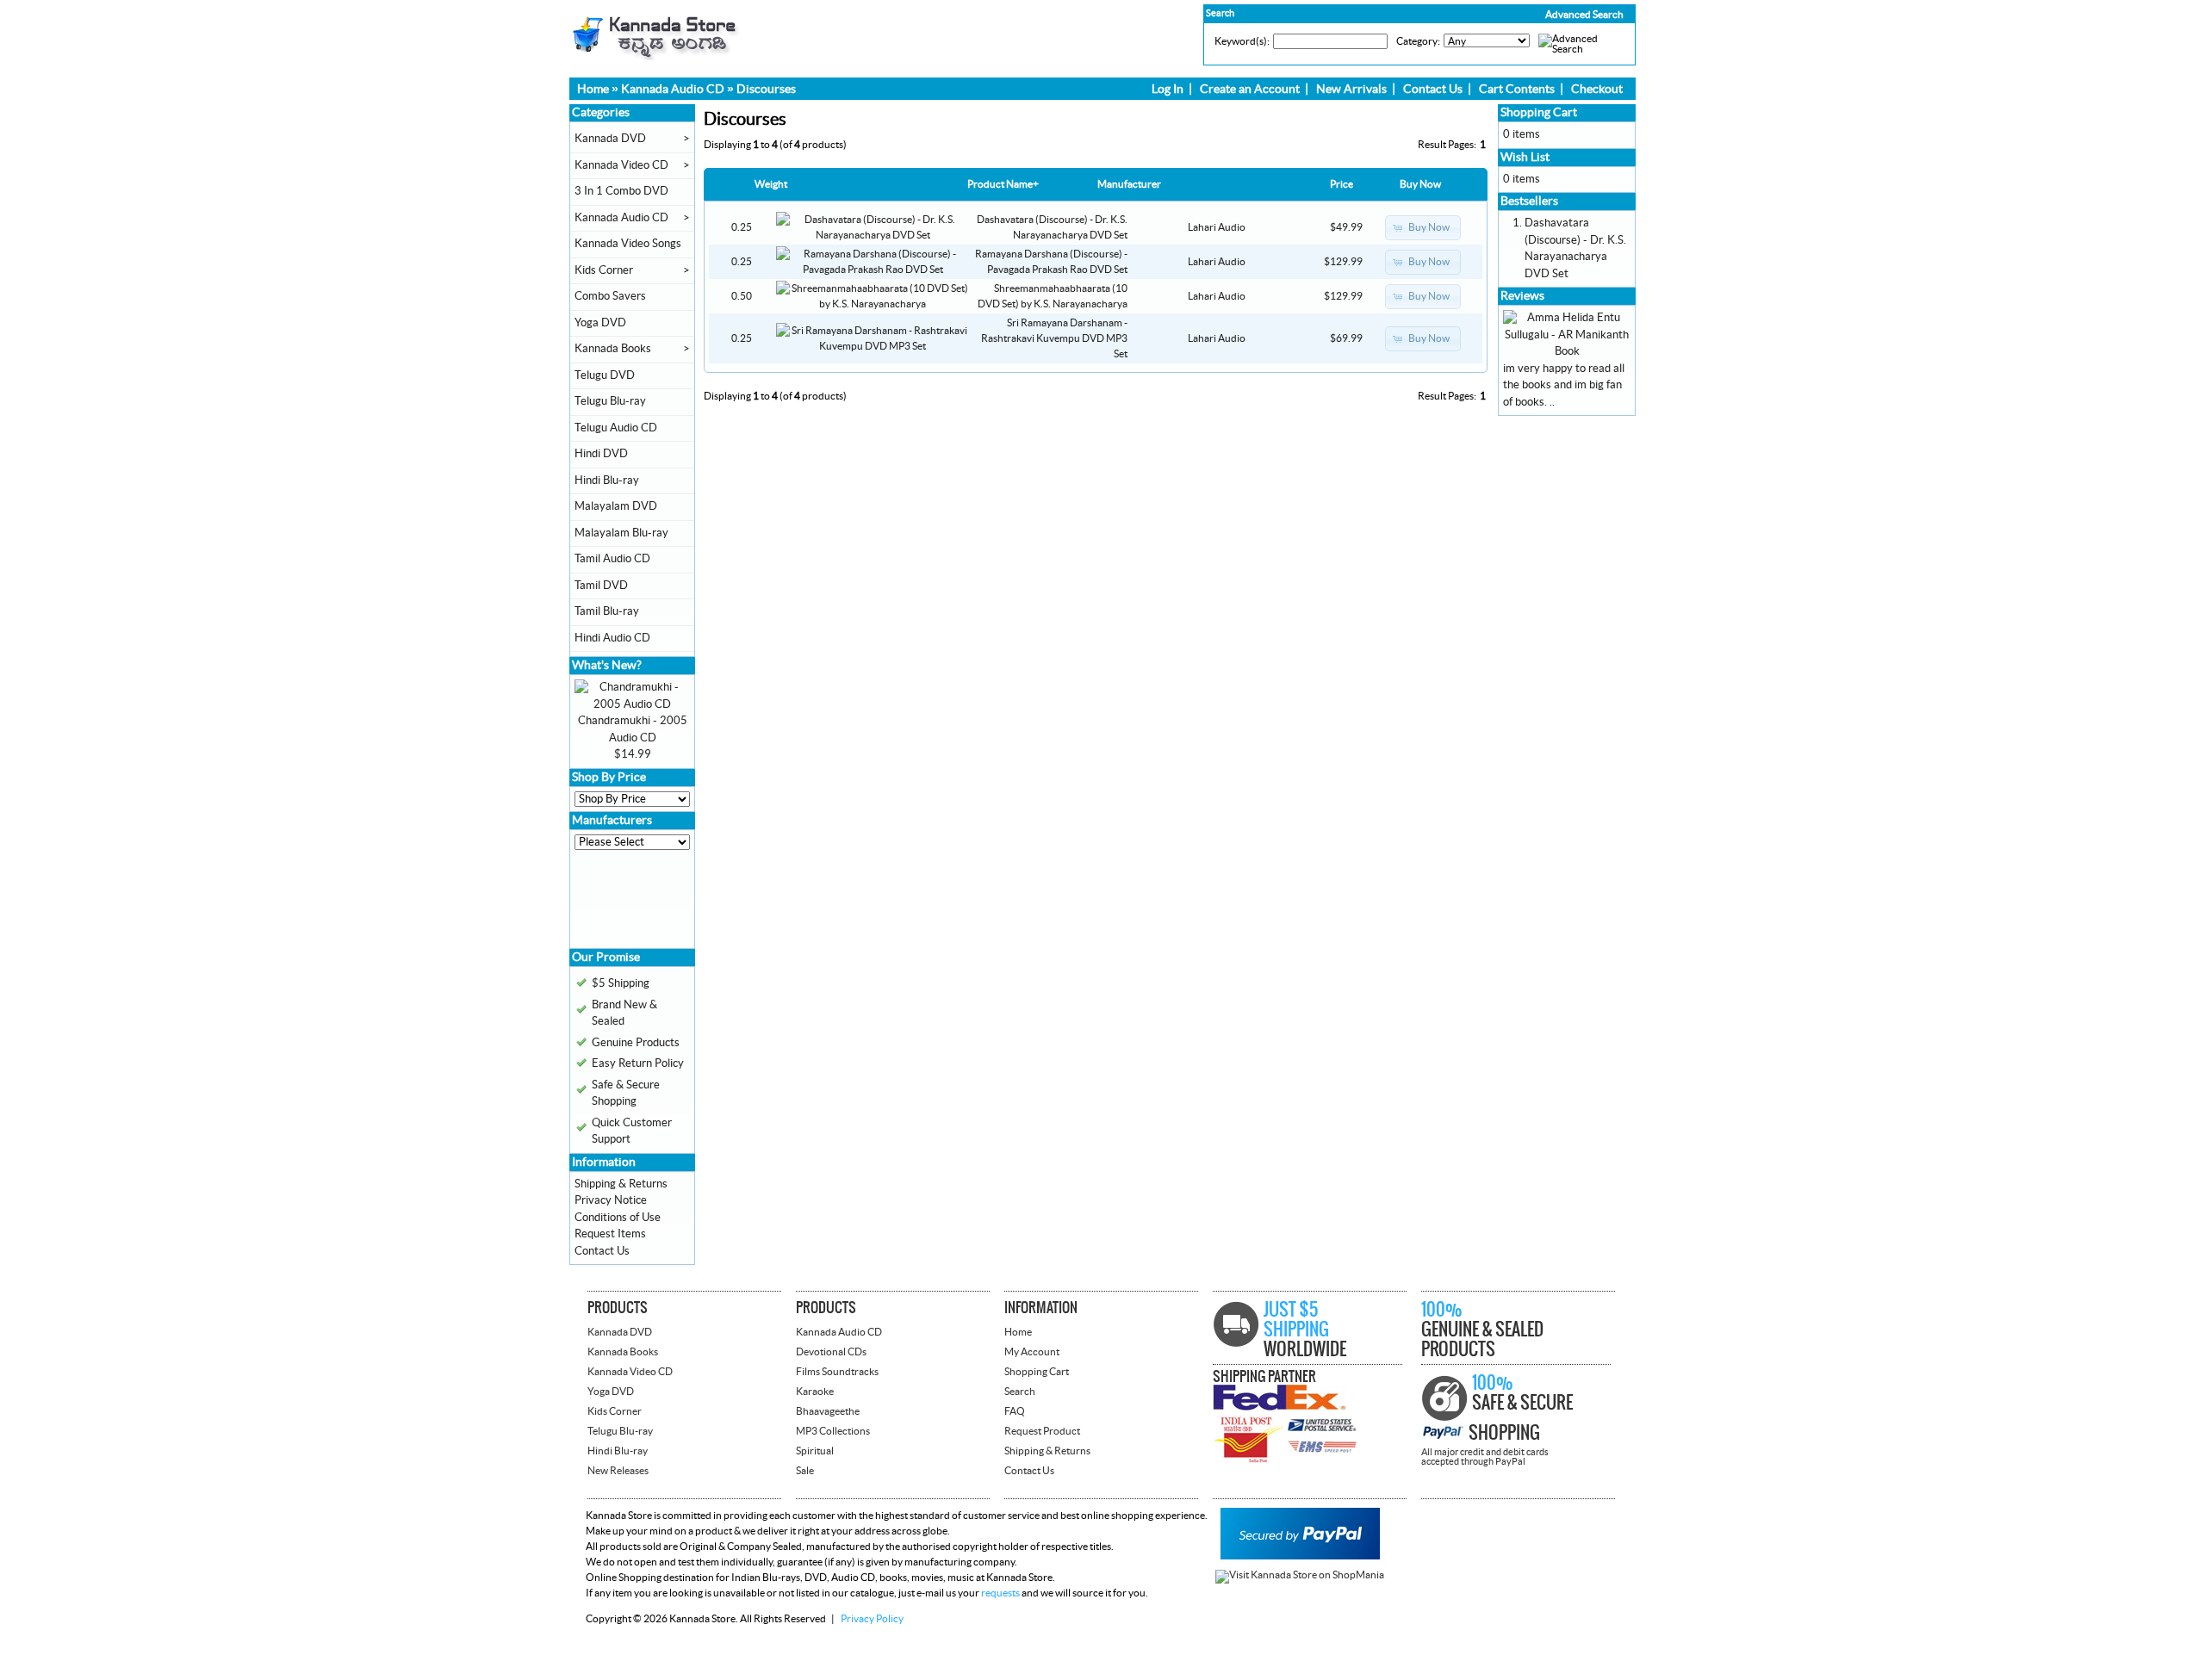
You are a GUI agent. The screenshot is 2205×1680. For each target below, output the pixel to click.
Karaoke (815, 1392)
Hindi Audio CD (612, 638)
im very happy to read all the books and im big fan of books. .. (1564, 385)
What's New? (607, 666)
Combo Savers (610, 296)
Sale (805, 1471)
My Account (1032, 1352)
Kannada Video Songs (628, 244)
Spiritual (815, 1451)
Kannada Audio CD (673, 90)
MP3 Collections (833, 1431)
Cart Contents (1517, 90)
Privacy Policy (872, 1619)
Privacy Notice (611, 1200)
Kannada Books (613, 349)
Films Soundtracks (837, 1372)
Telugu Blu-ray (610, 401)
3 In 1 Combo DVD (621, 191)
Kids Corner (604, 270)
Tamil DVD (601, 586)
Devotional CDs (831, 1352)
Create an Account (1250, 90)
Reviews (1522, 296)
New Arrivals (1351, 90)
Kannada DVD (610, 139)
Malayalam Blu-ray (621, 533)
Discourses (766, 90)
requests (1000, 1593)
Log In (1168, 90)
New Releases (618, 1471)
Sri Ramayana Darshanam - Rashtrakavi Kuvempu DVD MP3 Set (1054, 338)
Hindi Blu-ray (607, 480)
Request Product (1042, 1431)
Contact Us (1433, 90)
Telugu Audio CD (616, 428)
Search (1020, 1392)
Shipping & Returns (621, 1184)
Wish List (1525, 158)
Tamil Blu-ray (607, 611)
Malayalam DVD (616, 506)
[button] (1548, 15)
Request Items (610, 1234)
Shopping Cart (1539, 113)
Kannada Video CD (621, 165)
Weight (771, 184)
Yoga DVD (600, 323)
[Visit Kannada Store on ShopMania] (1300, 1575)
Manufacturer (1129, 184)
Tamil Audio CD (612, 559)
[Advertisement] (626, 905)
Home (593, 90)
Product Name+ (1003, 184)
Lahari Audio (1217, 227)
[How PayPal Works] (1300, 1556)
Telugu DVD (605, 375)
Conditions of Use (618, 1218)
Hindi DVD (601, 454)
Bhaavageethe (828, 1411)
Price (1342, 184)
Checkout (1597, 90)
